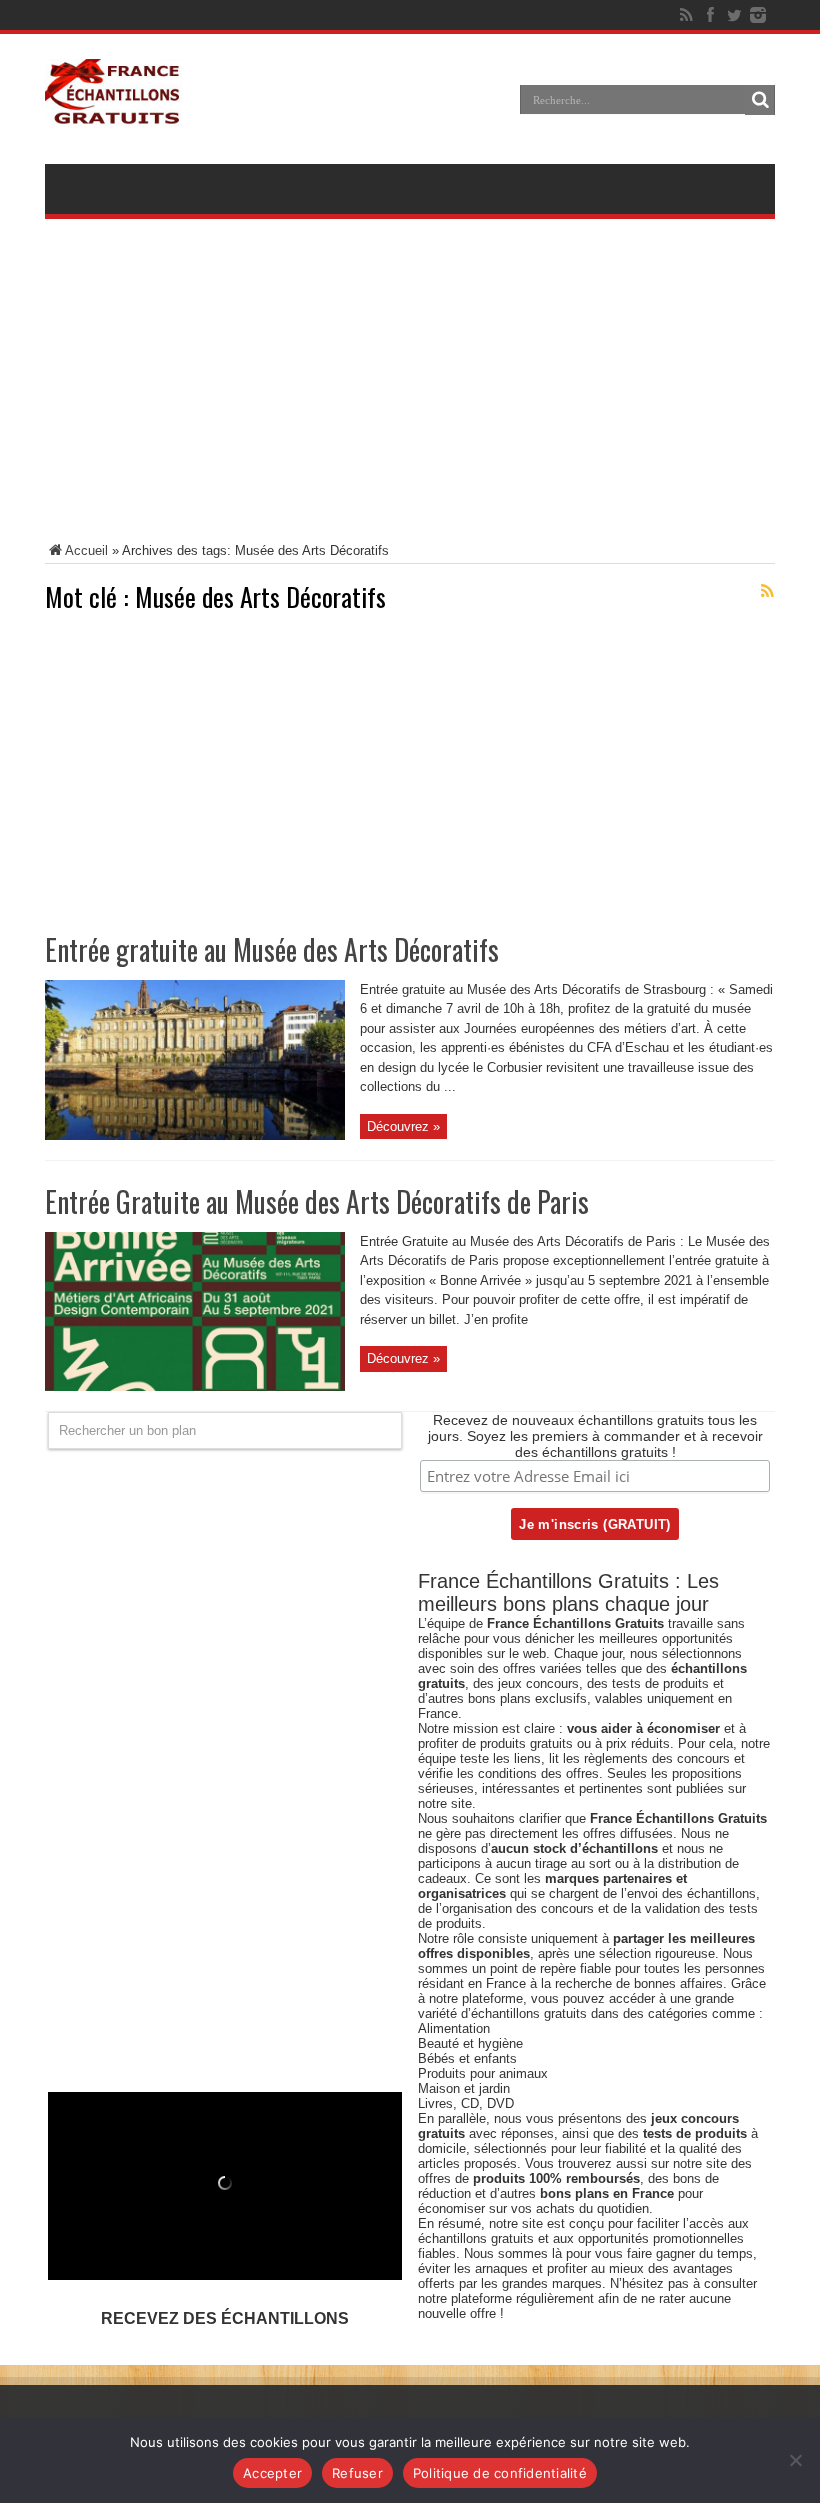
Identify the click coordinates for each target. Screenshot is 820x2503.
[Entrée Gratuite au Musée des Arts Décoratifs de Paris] (195, 1386)
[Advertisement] (410, 394)
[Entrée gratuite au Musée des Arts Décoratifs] (195, 1135)
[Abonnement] (767, 591)
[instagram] (758, 15)
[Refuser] (795, 2460)
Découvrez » (403, 1126)
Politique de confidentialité (500, 2473)
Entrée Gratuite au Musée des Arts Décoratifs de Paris (317, 1201)
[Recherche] (760, 100)
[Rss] (686, 15)
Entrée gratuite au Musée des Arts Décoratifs (272, 949)
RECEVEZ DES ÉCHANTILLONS (225, 2318)
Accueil (86, 550)
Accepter (272, 2473)
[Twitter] (734, 15)
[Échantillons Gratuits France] (113, 114)
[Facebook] (710, 15)
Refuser (357, 2473)
